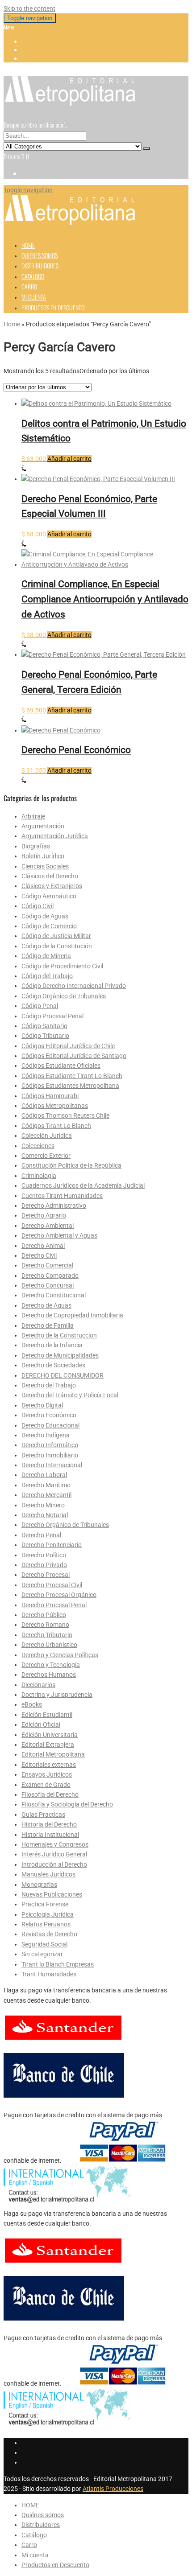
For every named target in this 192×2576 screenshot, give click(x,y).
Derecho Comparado (50, 1276)
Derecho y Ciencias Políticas (60, 1655)
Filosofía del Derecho (50, 1794)
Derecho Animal (43, 1246)
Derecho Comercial (47, 1265)
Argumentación (43, 826)
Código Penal (40, 1006)
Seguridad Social (44, 1944)
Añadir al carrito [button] (69, 459)
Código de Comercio (49, 926)
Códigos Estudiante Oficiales (61, 1066)
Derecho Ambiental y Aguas (59, 1235)
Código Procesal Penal (52, 1016)
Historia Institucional (50, 1835)
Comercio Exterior (46, 1156)
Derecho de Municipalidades (60, 1355)
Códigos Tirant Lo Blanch (56, 1126)
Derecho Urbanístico (49, 1645)
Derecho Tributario (47, 1635)
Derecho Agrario (44, 1215)
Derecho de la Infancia (52, 1345)
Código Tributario (45, 1036)
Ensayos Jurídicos (47, 1774)
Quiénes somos (40, 255)
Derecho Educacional (50, 1425)
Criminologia (39, 1176)
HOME (28, 245)
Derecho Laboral (44, 1475)
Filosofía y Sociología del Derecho (67, 1804)
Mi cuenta (34, 297)
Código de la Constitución (57, 946)
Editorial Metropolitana (53, 1754)
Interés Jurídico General (54, 1854)
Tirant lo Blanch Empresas (58, 1964)
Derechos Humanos (49, 1675)
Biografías (36, 846)
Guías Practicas (43, 1815)
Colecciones (38, 1146)
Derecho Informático (50, 1445)
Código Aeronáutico (49, 896)
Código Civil (38, 906)
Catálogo (33, 276)
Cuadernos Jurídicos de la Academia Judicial (83, 1185)
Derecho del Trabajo (49, 1385)
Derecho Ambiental (48, 1226)
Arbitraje (33, 816)
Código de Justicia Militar (56, 936)
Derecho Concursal (48, 1285)
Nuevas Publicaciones (52, 1894)
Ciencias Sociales (45, 866)
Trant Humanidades (49, 1974)
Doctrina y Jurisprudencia (57, 1695)
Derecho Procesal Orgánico (59, 1595)
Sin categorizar (42, 1954)
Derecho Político (44, 1555)
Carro (29, 286)
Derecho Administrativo (54, 1206)
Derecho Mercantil (46, 1495)
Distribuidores (40, 265)
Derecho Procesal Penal (54, 1605)
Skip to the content (29, 8)
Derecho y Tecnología (51, 1665)
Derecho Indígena (46, 1435)
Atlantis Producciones (113, 2489)
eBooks (32, 1704)
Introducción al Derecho (54, 1864)
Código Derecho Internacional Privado (74, 986)
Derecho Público (44, 1615)
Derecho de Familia (48, 1325)
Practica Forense (45, 1904)
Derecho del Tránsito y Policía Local (70, 1395)
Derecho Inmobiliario (50, 1455)
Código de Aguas (45, 916)
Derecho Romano (45, 1625)
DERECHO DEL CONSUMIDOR (63, 1375)
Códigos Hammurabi (50, 1096)
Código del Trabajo (47, 976)
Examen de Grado (46, 1785)
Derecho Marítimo (46, 1485)
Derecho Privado (44, 1565)
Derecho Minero (43, 1505)
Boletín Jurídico (43, 856)
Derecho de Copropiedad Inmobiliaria (72, 1315)
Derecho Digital (42, 1405)
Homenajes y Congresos (55, 1844)
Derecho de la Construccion (59, 1335)
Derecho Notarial (45, 1515)
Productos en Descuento (53, 307)
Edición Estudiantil (47, 1715)
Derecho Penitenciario (52, 1545)
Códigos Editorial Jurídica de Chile (68, 1046)
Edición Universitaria (50, 1735)
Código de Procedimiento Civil (62, 966)
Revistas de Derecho (49, 1934)
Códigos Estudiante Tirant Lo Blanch (72, 1076)
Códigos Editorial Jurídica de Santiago (74, 1056)
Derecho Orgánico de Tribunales (65, 1525)
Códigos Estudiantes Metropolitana (70, 1086)
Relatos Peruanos (46, 1924)
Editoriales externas (49, 1765)
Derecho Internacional (52, 1465)
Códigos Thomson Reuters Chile (65, 1115)
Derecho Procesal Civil (52, 1585)
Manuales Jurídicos (48, 1874)
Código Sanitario (44, 1026)
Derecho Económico (49, 1415)
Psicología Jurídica (48, 1914)
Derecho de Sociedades (53, 1365)
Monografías (39, 1885)
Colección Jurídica (47, 1136)
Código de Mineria (46, 956)
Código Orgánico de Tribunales (64, 996)
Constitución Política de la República (71, 1165)
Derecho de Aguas (46, 1305)
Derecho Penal (41, 1535)
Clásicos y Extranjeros (52, 886)
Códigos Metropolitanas (55, 1106)
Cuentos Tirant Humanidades (62, 1196)
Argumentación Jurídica (55, 836)
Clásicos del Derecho (50, 876)
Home (12, 324)
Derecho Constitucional (54, 1295)
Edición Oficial (41, 1724)
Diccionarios (38, 1685)
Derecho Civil (39, 1255)
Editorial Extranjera (48, 1745)
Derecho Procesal (46, 1575)
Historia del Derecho (49, 1824)
